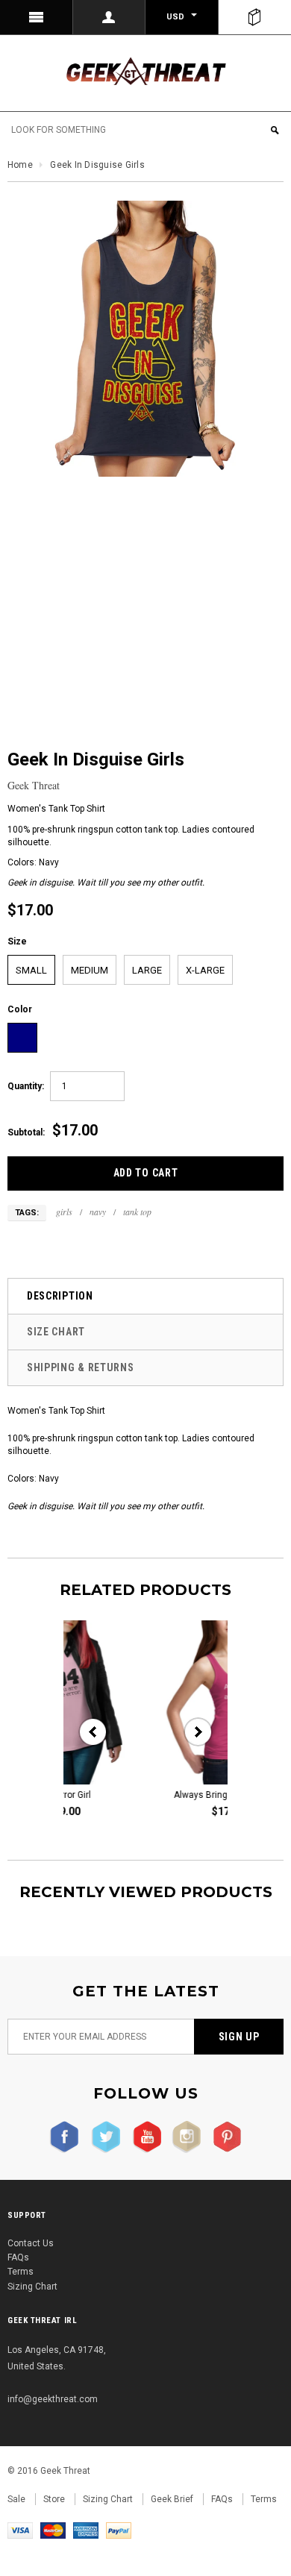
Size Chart (56, 1332)
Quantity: (26, 1086)
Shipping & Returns (81, 1367)
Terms (21, 2272)
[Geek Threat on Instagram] (183, 2137)
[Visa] (20, 2530)
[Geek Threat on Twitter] (103, 2137)
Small (31, 970)
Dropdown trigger (110, 17)
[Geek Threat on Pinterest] (223, 2137)
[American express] (86, 2530)
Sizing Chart (32, 2287)
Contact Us (31, 2243)
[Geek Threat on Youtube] (143, 2137)
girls (64, 1212)
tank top (137, 1212)
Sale (16, 2499)
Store (54, 2499)
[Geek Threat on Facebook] (65, 2137)
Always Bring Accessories (162, 1795)
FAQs (18, 2257)
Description (60, 1296)
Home (20, 165)
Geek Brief (172, 2499)
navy (98, 1212)
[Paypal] (119, 2530)
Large (147, 970)
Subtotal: (26, 1132)
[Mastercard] (53, 2530)
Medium (90, 970)
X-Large (205, 970)
